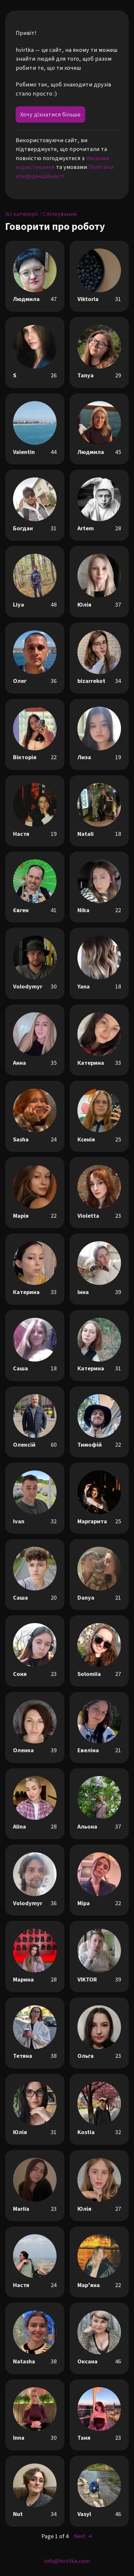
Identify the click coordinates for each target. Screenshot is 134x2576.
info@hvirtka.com (67, 2561)
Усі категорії (22, 214)
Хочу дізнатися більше (50, 114)
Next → (83, 2536)
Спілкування (60, 214)
